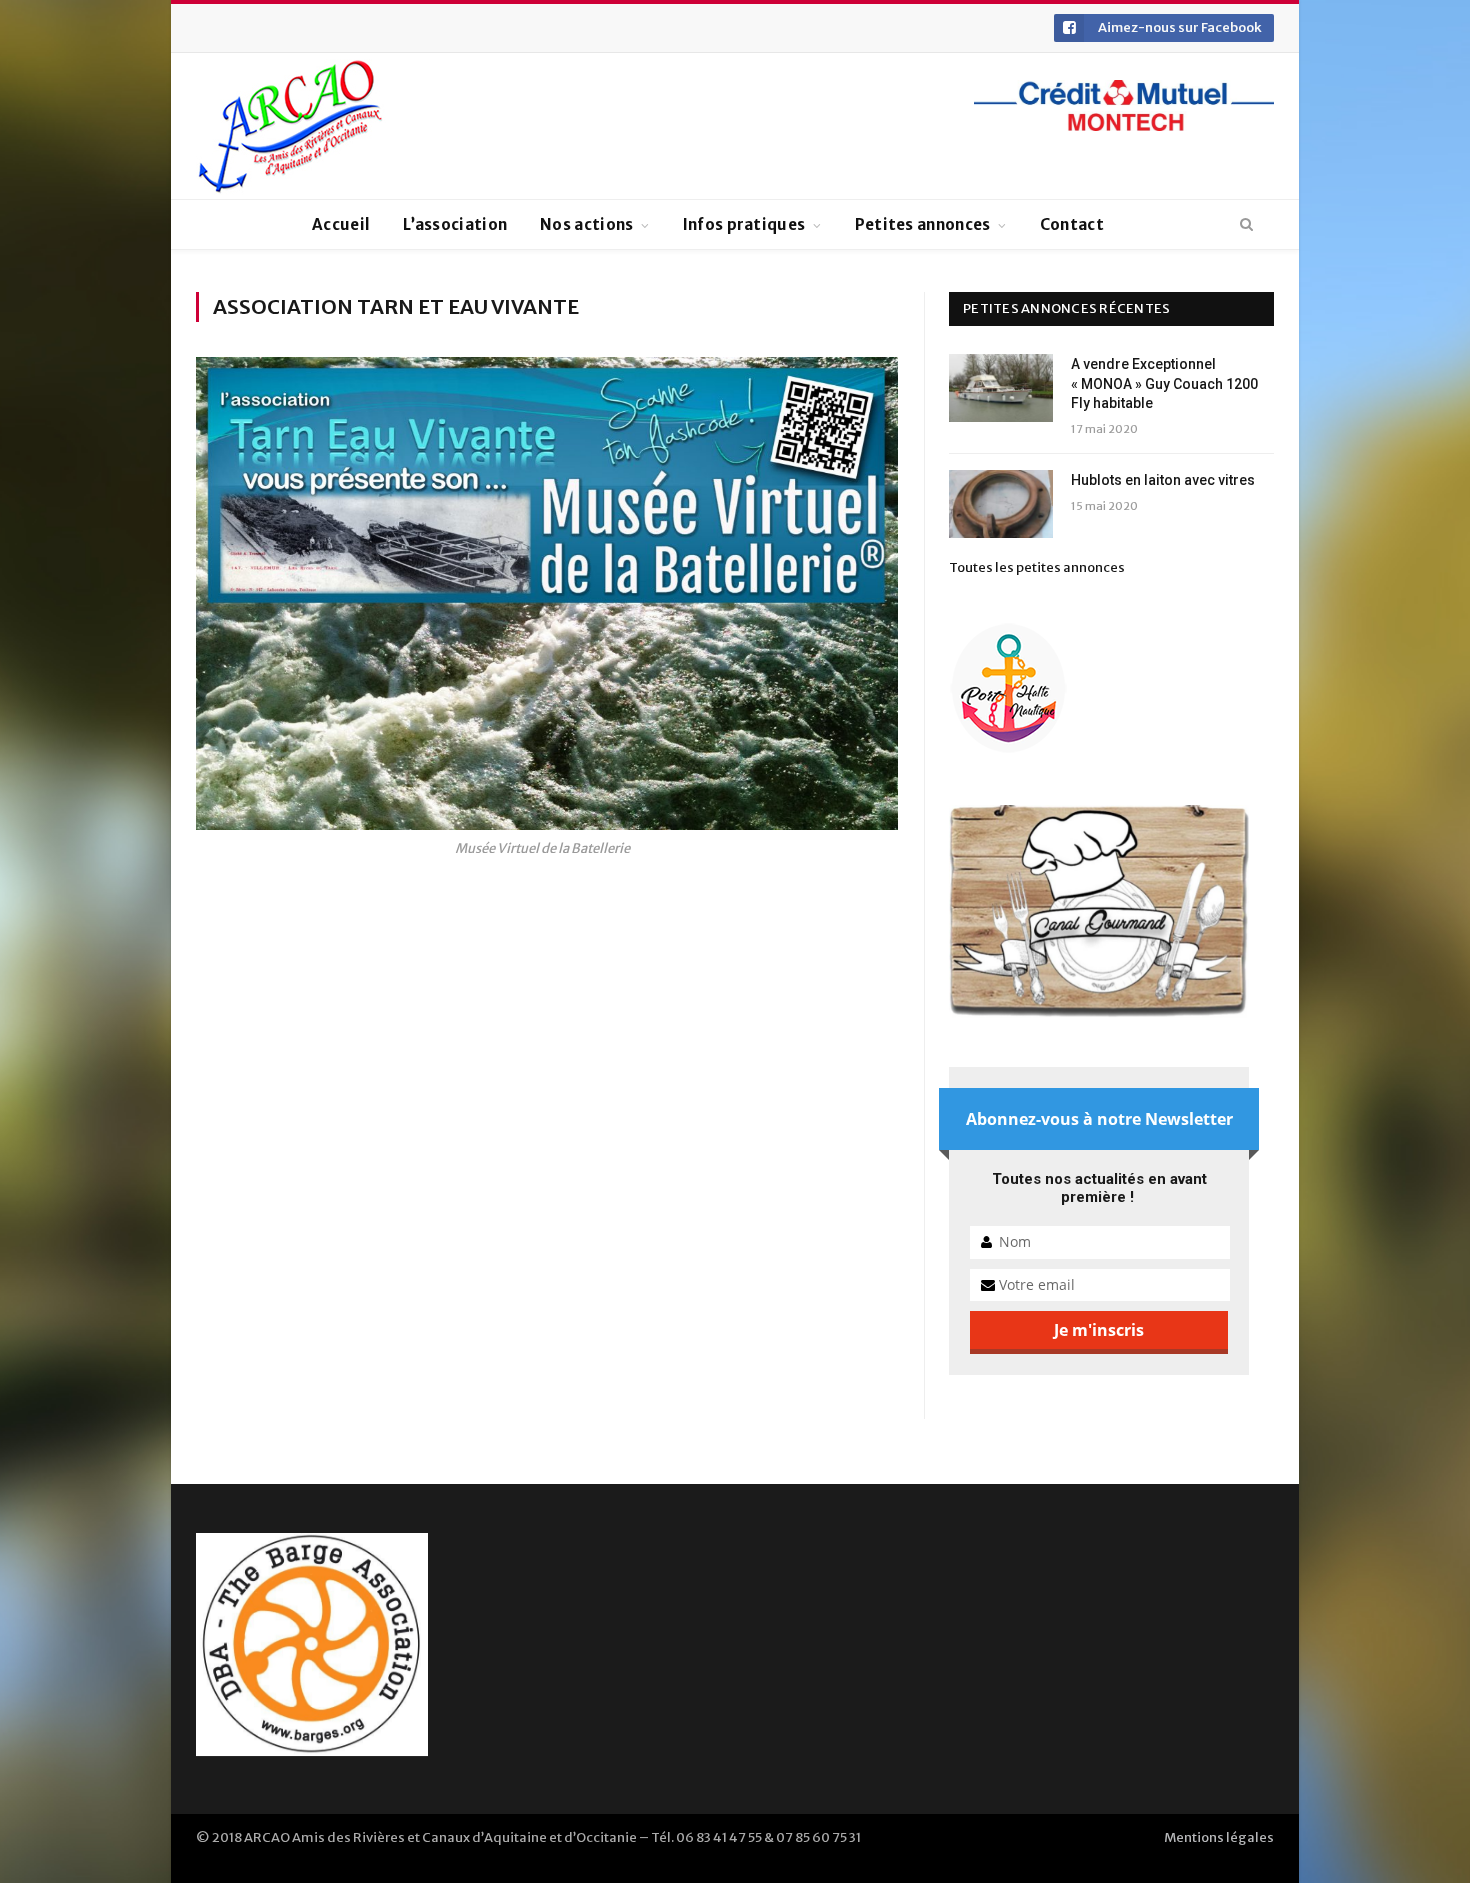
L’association (455, 224)
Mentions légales (1219, 1837)
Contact (1072, 224)
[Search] (1246, 225)
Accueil (341, 224)
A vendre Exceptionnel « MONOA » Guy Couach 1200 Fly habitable (1164, 383)
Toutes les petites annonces (1037, 567)
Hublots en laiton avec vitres (1163, 480)
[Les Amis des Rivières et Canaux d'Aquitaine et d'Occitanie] (291, 126)
